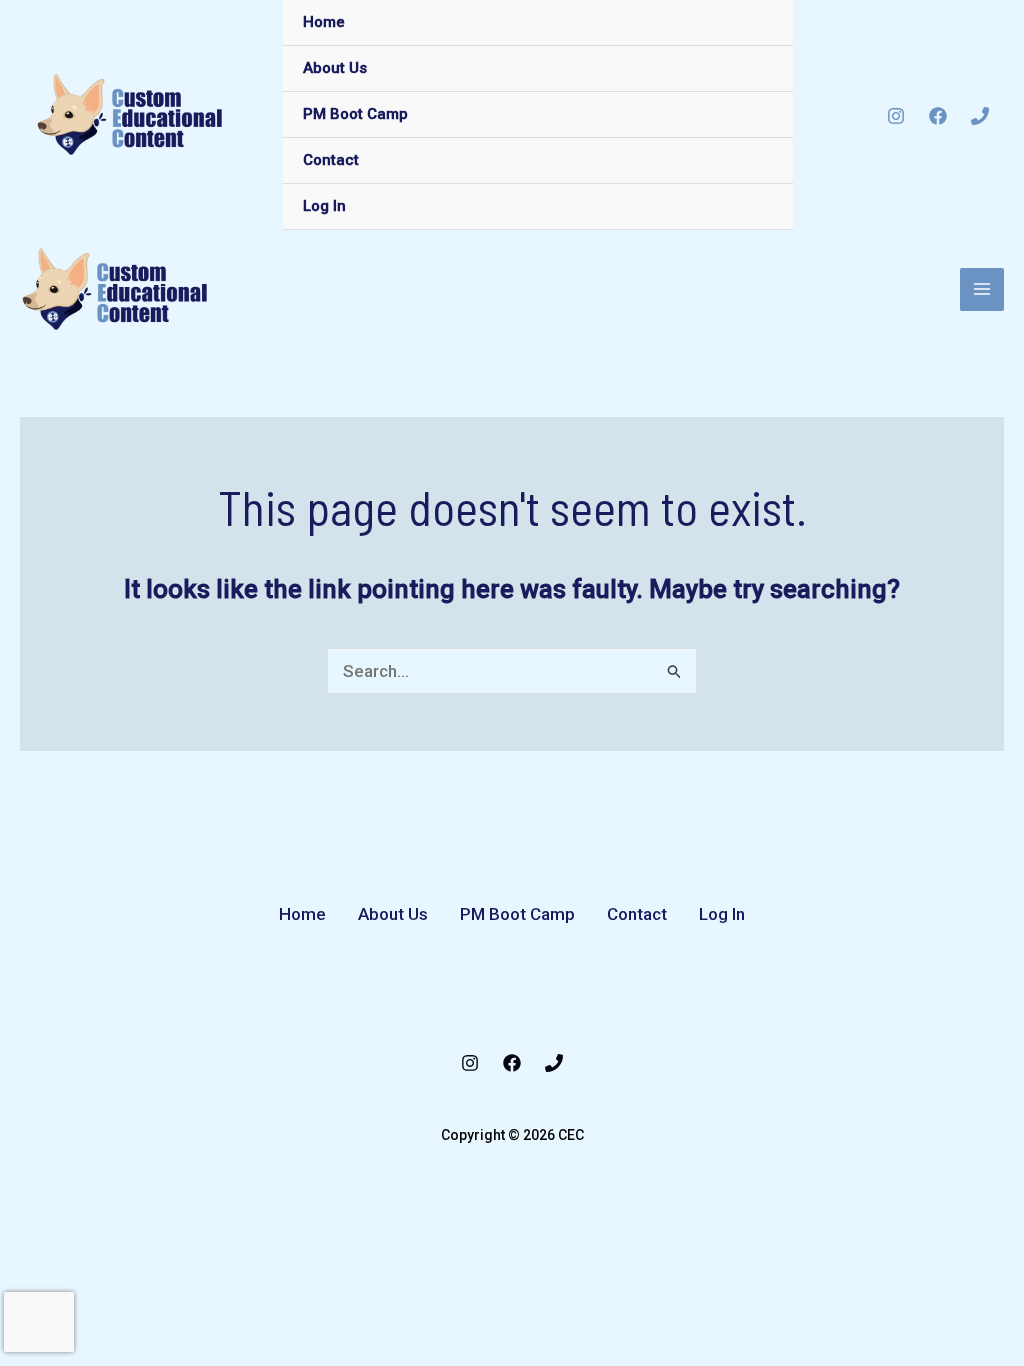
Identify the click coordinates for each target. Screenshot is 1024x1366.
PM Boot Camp (355, 114)
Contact (331, 160)
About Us (335, 68)
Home (324, 22)
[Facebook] (938, 116)
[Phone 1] (980, 116)
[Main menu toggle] (982, 290)
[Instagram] (896, 116)
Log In (324, 206)
